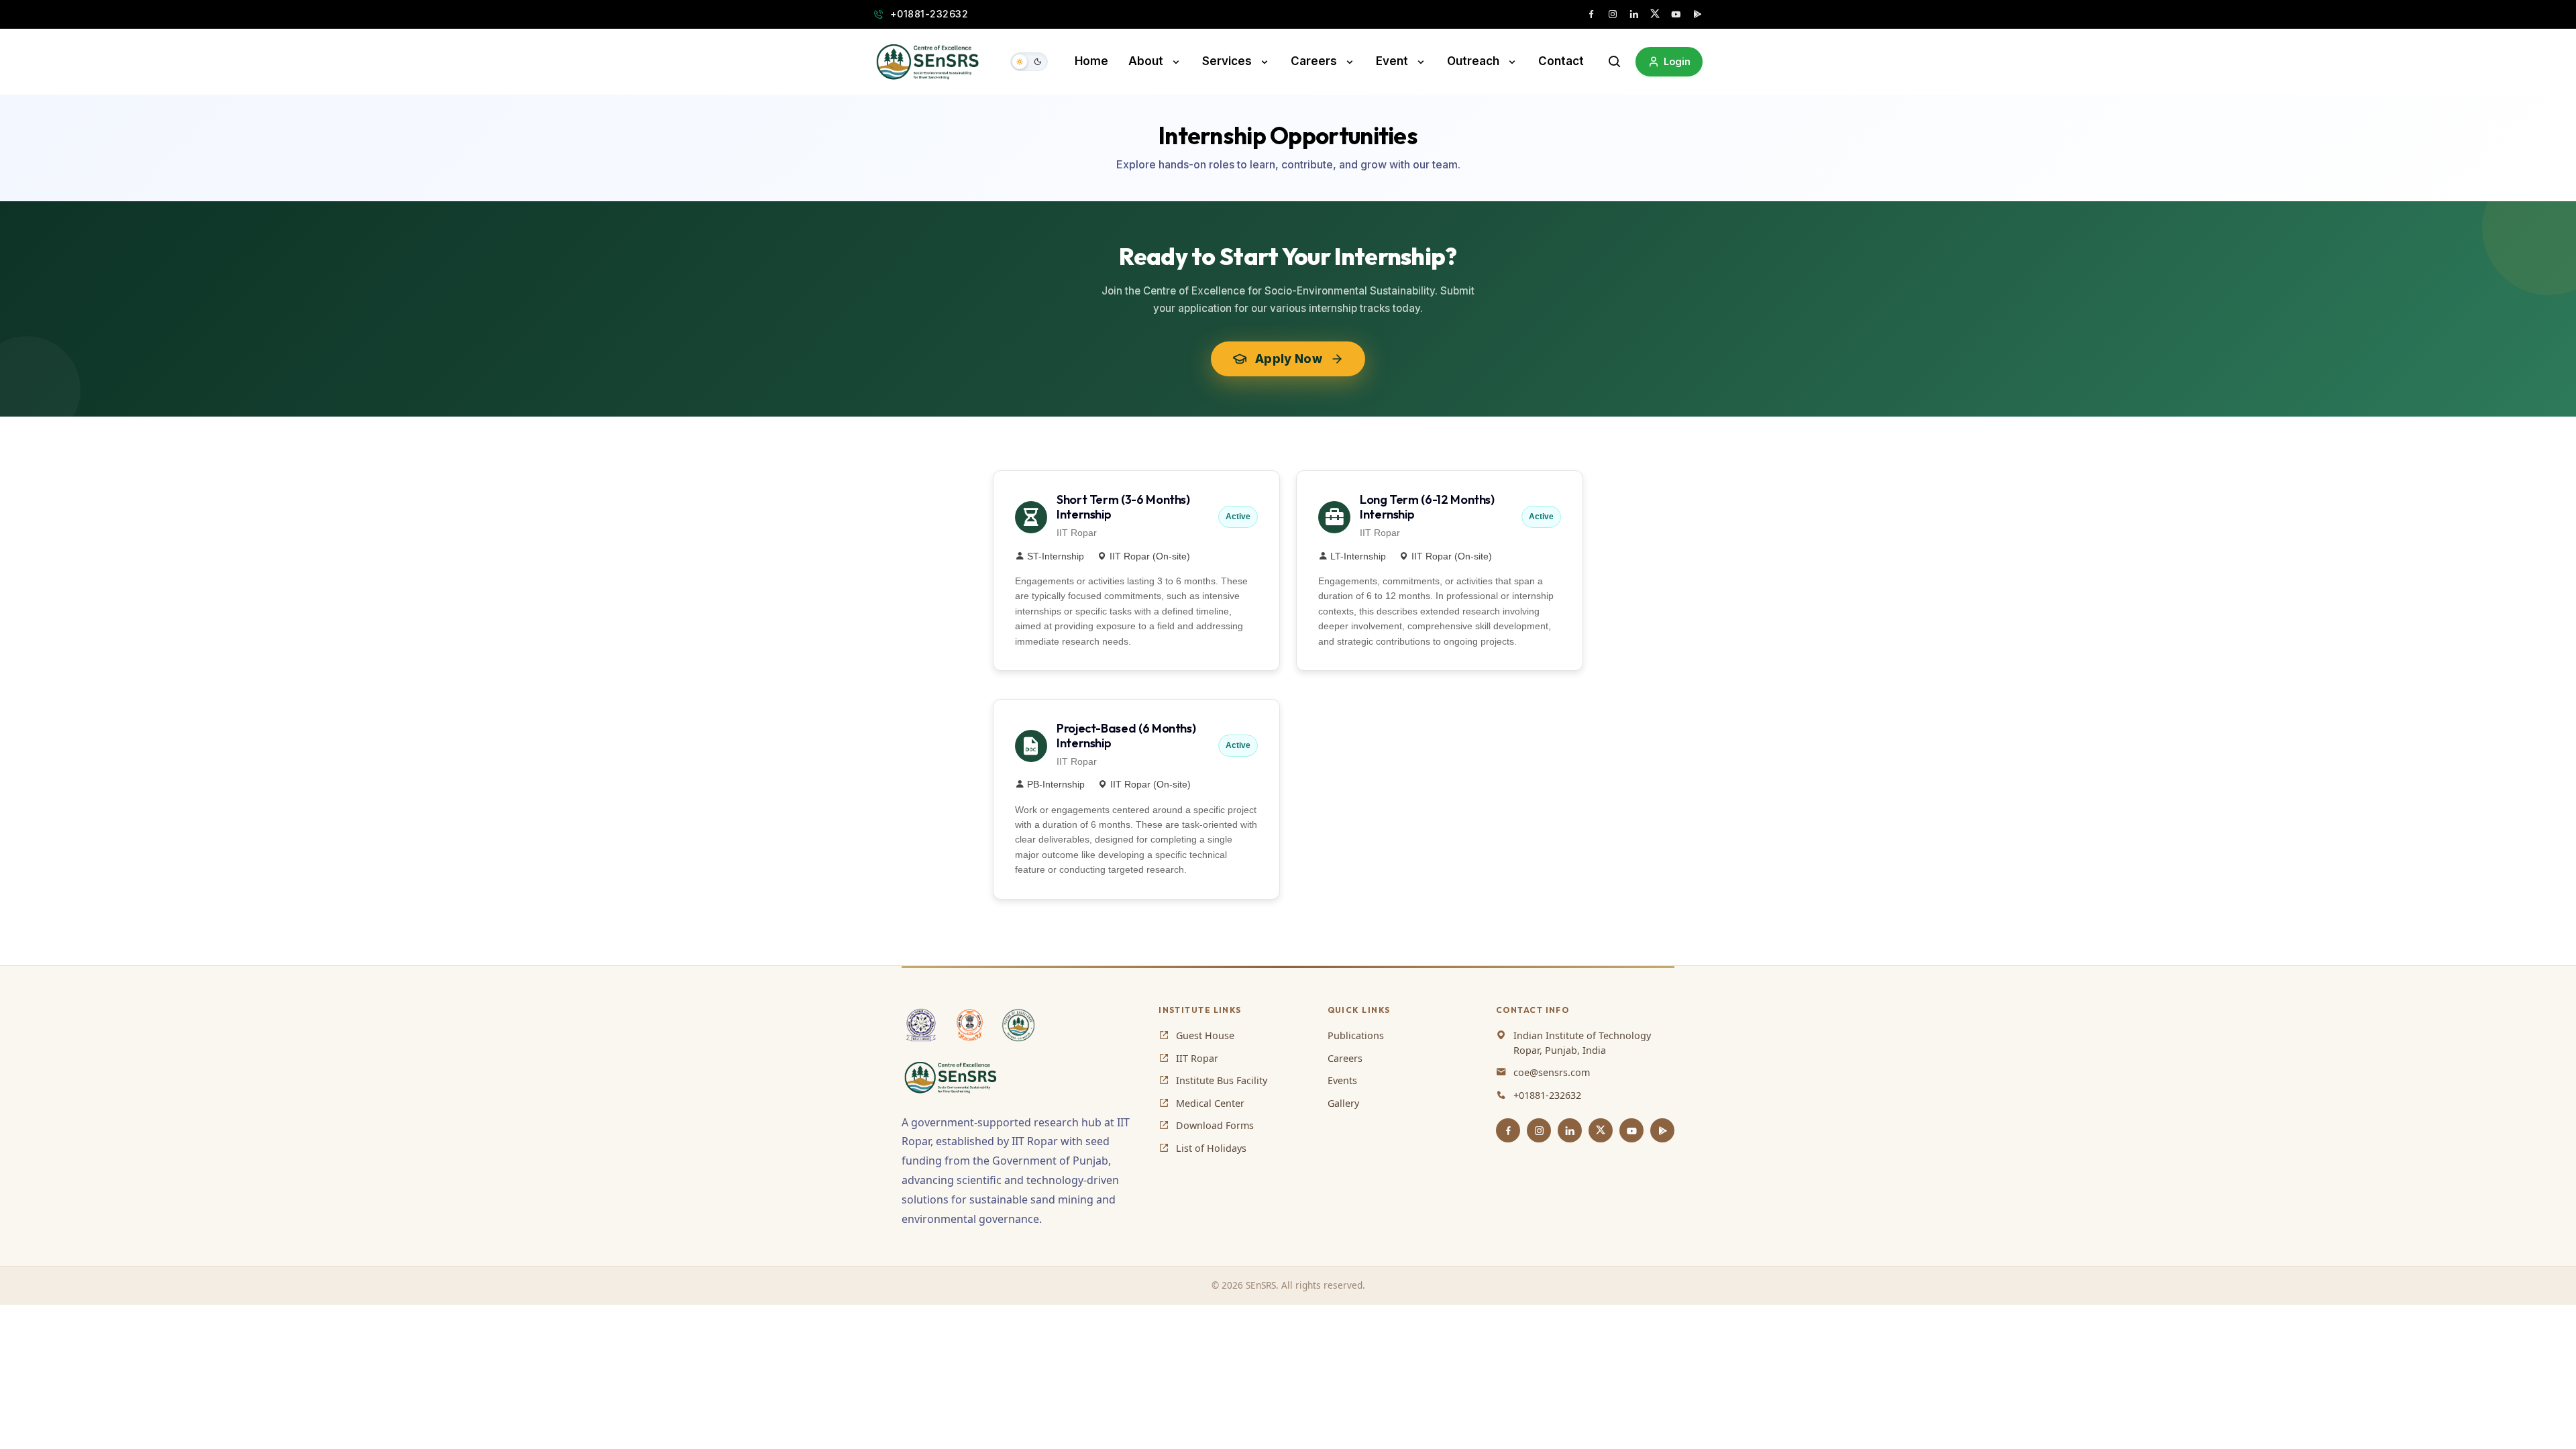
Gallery (1343, 1103)
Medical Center (1210, 1103)
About (1146, 61)
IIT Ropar (1197, 1058)
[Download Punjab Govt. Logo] (970, 1025)
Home (1091, 61)
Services (1227, 61)
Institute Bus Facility (1222, 1080)
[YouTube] (1631, 1130)
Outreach (1473, 61)
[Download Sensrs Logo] (953, 1077)
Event (1392, 61)
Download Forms (1215, 1125)
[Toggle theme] (1029, 62)
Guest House (1205, 1035)
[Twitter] (1601, 1130)
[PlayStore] (1662, 1130)
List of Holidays (1211, 1148)
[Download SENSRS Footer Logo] (1018, 1025)
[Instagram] (1539, 1130)
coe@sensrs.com (1552, 1072)
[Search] (1615, 62)
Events (1342, 1080)
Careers (1314, 61)
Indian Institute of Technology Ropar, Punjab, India (1582, 1043)
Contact (1561, 61)
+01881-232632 (929, 14)
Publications (1356, 1035)
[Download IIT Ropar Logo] (921, 1025)
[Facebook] (1508, 1130)
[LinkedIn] (1570, 1130)
